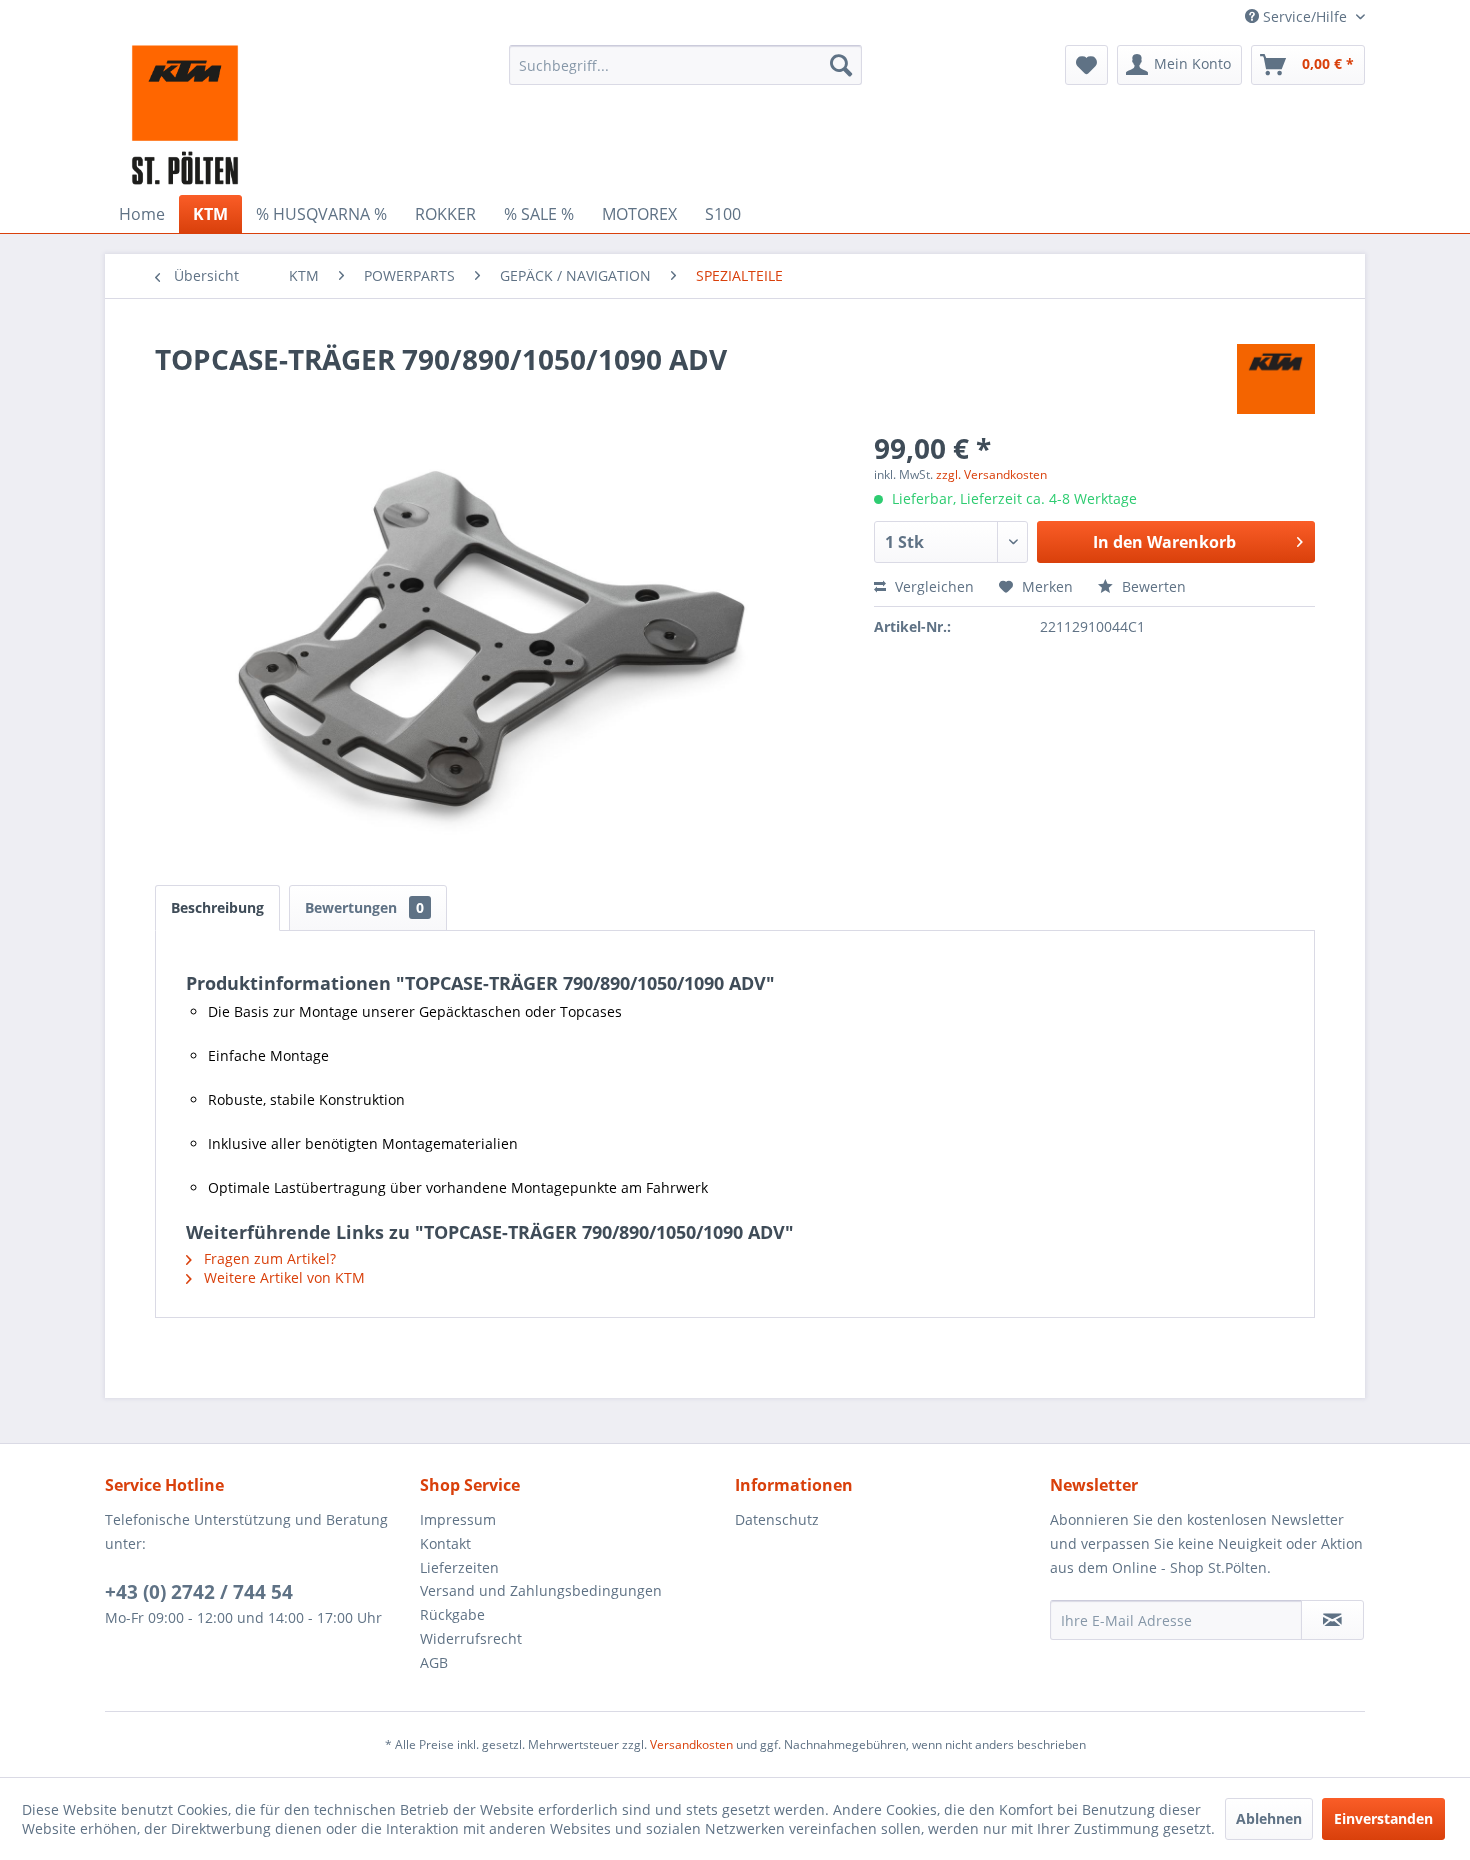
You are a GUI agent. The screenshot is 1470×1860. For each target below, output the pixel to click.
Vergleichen (932, 586)
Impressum (458, 1519)
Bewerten (1152, 586)
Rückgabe (452, 1614)
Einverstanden (1383, 1818)
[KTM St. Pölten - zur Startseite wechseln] (185, 115)
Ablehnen (1269, 1818)
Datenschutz (777, 1519)
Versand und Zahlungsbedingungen (541, 1590)
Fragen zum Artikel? (268, 1258)
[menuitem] (685, 65)
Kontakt (445, 1543)
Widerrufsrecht (471, 1638)
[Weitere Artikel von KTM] (1276, 379)
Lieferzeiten (459, 1567)
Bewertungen (364, 907)
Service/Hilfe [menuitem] (1305, 16)
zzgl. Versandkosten (991, 474)
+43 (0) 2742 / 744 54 (199, 1592)
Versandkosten (691, 1744)
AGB (434, 1662)
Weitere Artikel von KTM (282, 1277)
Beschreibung (217, 907)
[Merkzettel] (1086, 65)
